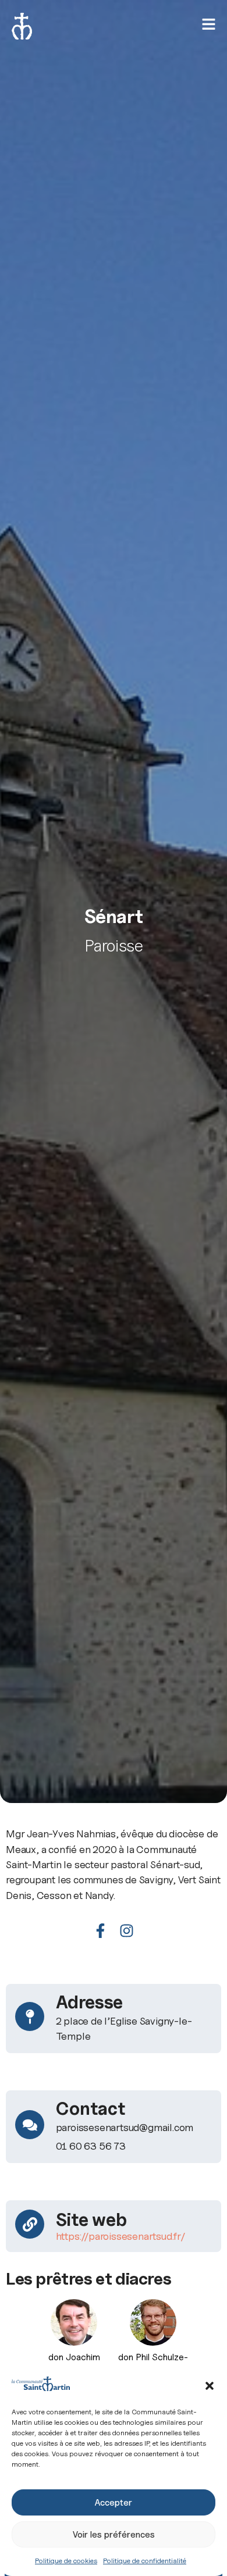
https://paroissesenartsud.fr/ (121, 2236)
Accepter (114, 2503)
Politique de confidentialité (145, 2561)
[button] (210, 2386)
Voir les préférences (114, 2535)
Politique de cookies (66, 2561)
